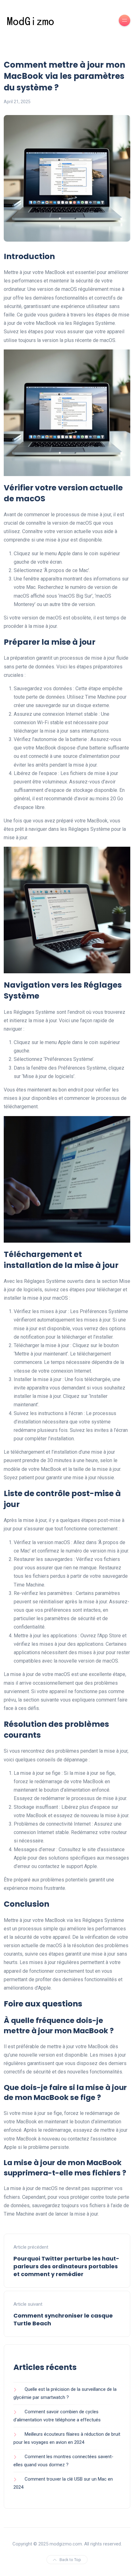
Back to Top (70, 2560)
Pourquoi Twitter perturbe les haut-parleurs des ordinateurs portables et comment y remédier (66, 2266)
